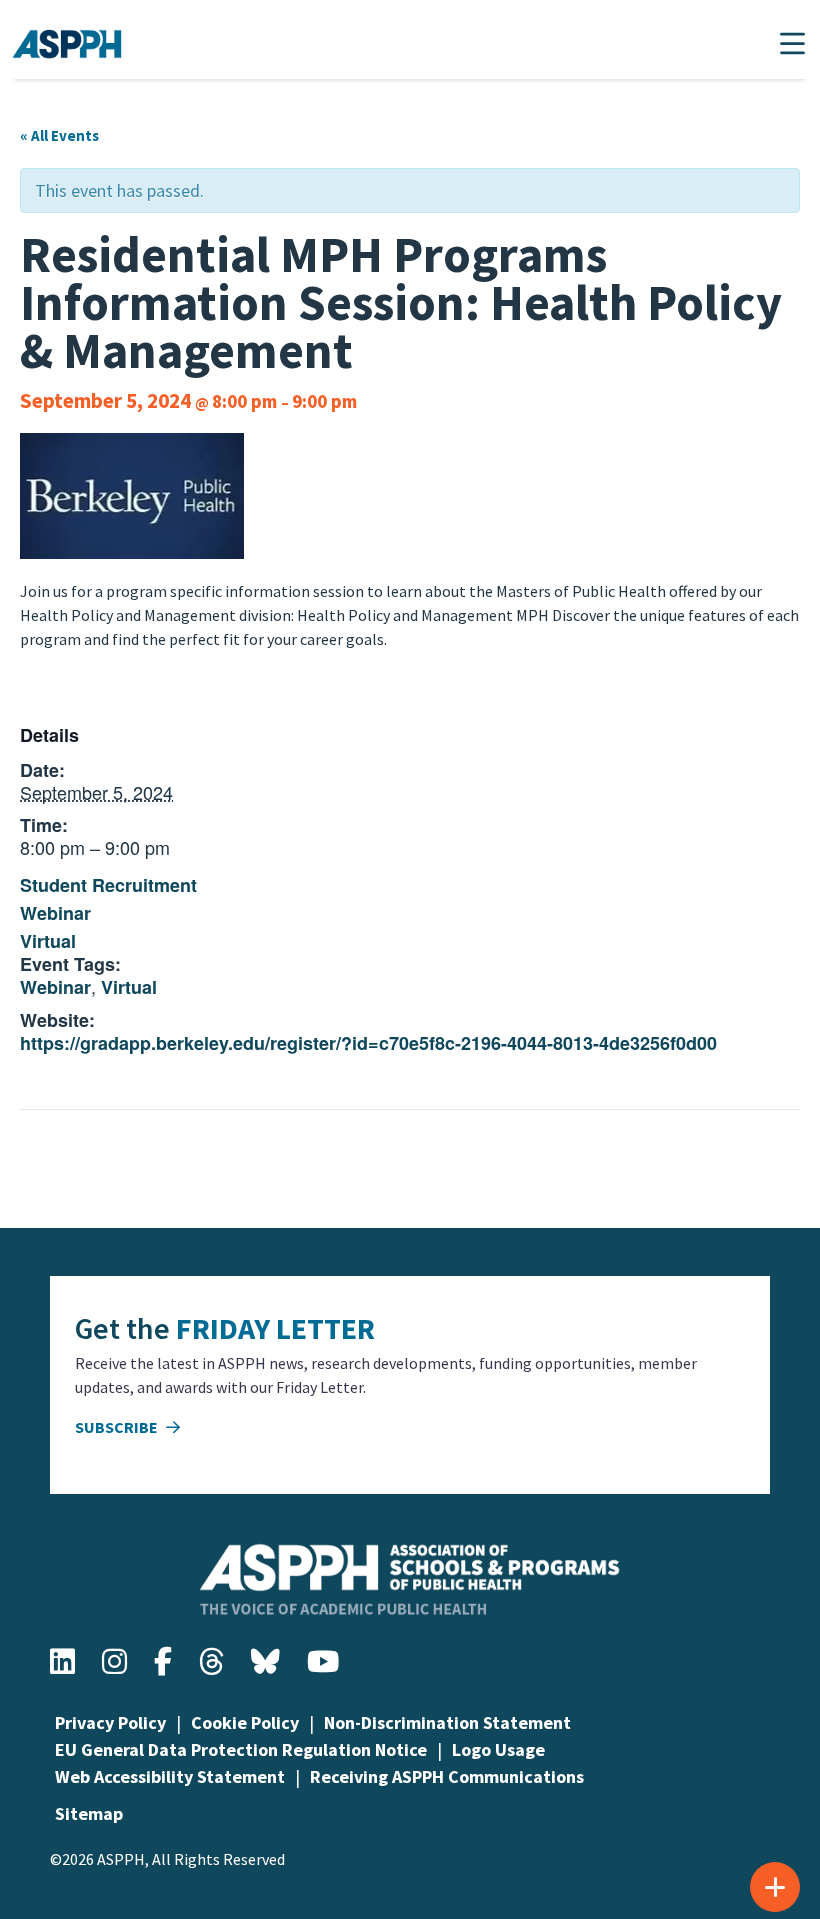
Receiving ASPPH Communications (447, 1776)
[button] (792, 43)
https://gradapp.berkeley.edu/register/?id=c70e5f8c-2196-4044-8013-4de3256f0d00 (368, 1043)
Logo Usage (498, 1749)
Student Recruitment (108, 885)
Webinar (55, 913)
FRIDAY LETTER (275, 1328)
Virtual (48, 941)
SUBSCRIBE (118, 1427)
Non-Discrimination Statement (447, 1722)
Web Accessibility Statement (170, 1776)
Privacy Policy (110, 1722)
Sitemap (89, 1813)
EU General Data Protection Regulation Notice (241, 1749)
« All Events (59, 135)
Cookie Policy (245, 1722)
